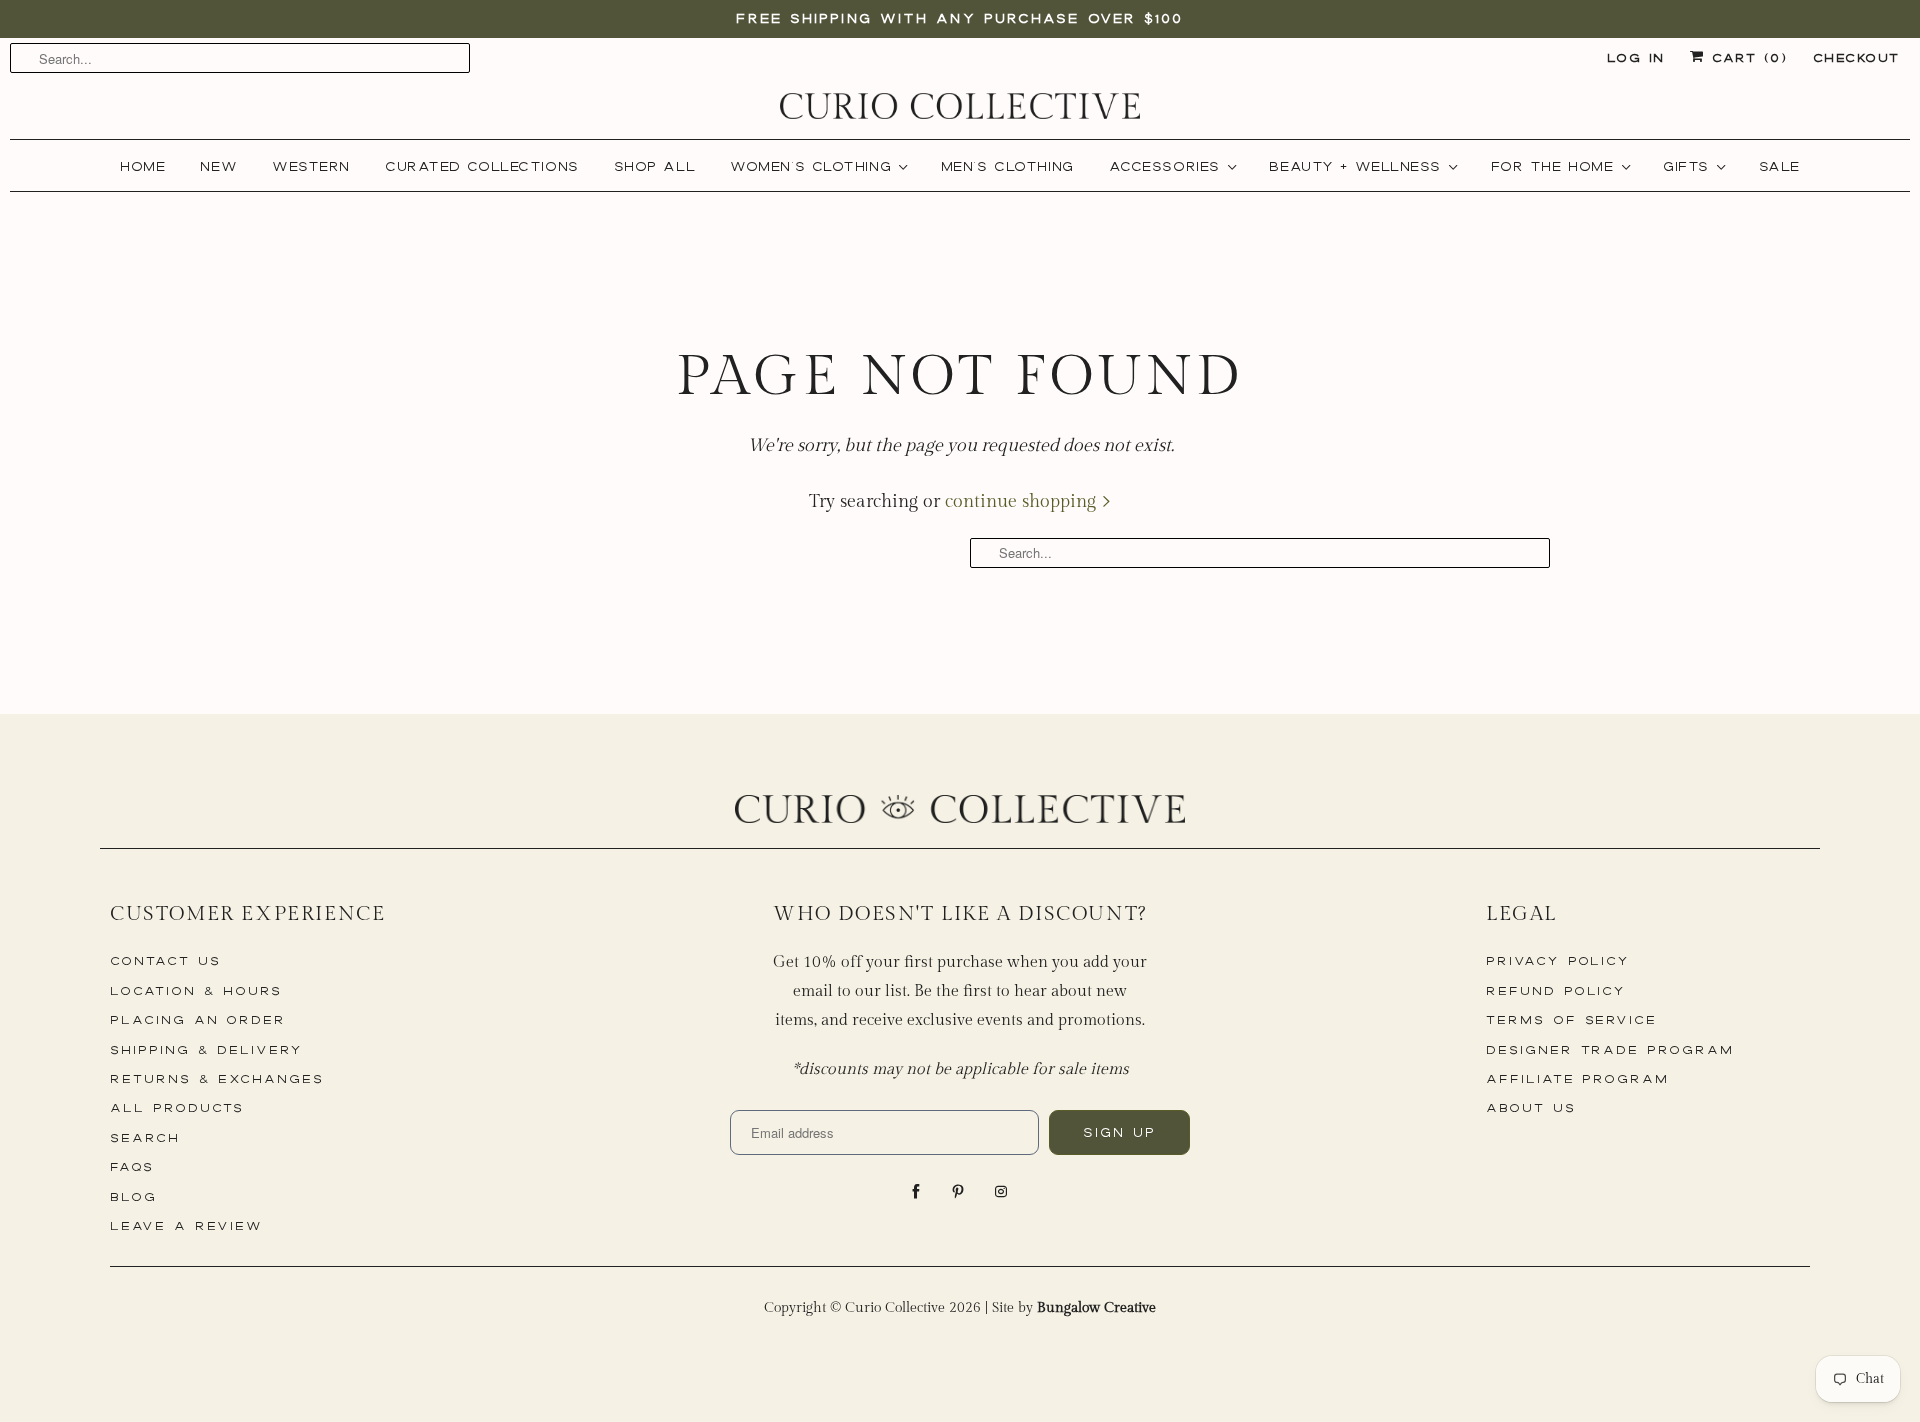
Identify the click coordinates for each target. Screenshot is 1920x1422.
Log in (1636, 57)
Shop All (654, 166)
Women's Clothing (817, 166)
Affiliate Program (1577, 1078)
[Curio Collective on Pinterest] (960, 1192)
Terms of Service (1571, 1019)
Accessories (1171, 166)
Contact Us (165, 960)
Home (142, 166)
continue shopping (1023, 501)
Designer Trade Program (1610, 1049)
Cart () (1745, 57)
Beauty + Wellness (1361, 166)
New (218, 166)
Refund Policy (1556, 990)
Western (311, 166)
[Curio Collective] (960, 106)
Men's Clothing (1007, 166)
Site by (1074, 1308)
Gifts (1692, 166)
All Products (177, 1107)
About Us (1531, 1107)
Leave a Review (186, 1225)
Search (145, 1137)
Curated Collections (482, 166)
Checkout (1856, 57)
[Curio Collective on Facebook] (918, 1192)
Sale (1779, 166)
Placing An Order (198, 1019)
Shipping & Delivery (206, 1049)
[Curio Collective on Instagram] (1003, 1192)
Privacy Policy (1558, 960)
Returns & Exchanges (217, 1078)
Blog (133, 1196)
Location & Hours (196, 990)
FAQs (132, 1166)
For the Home (1559, 166)
